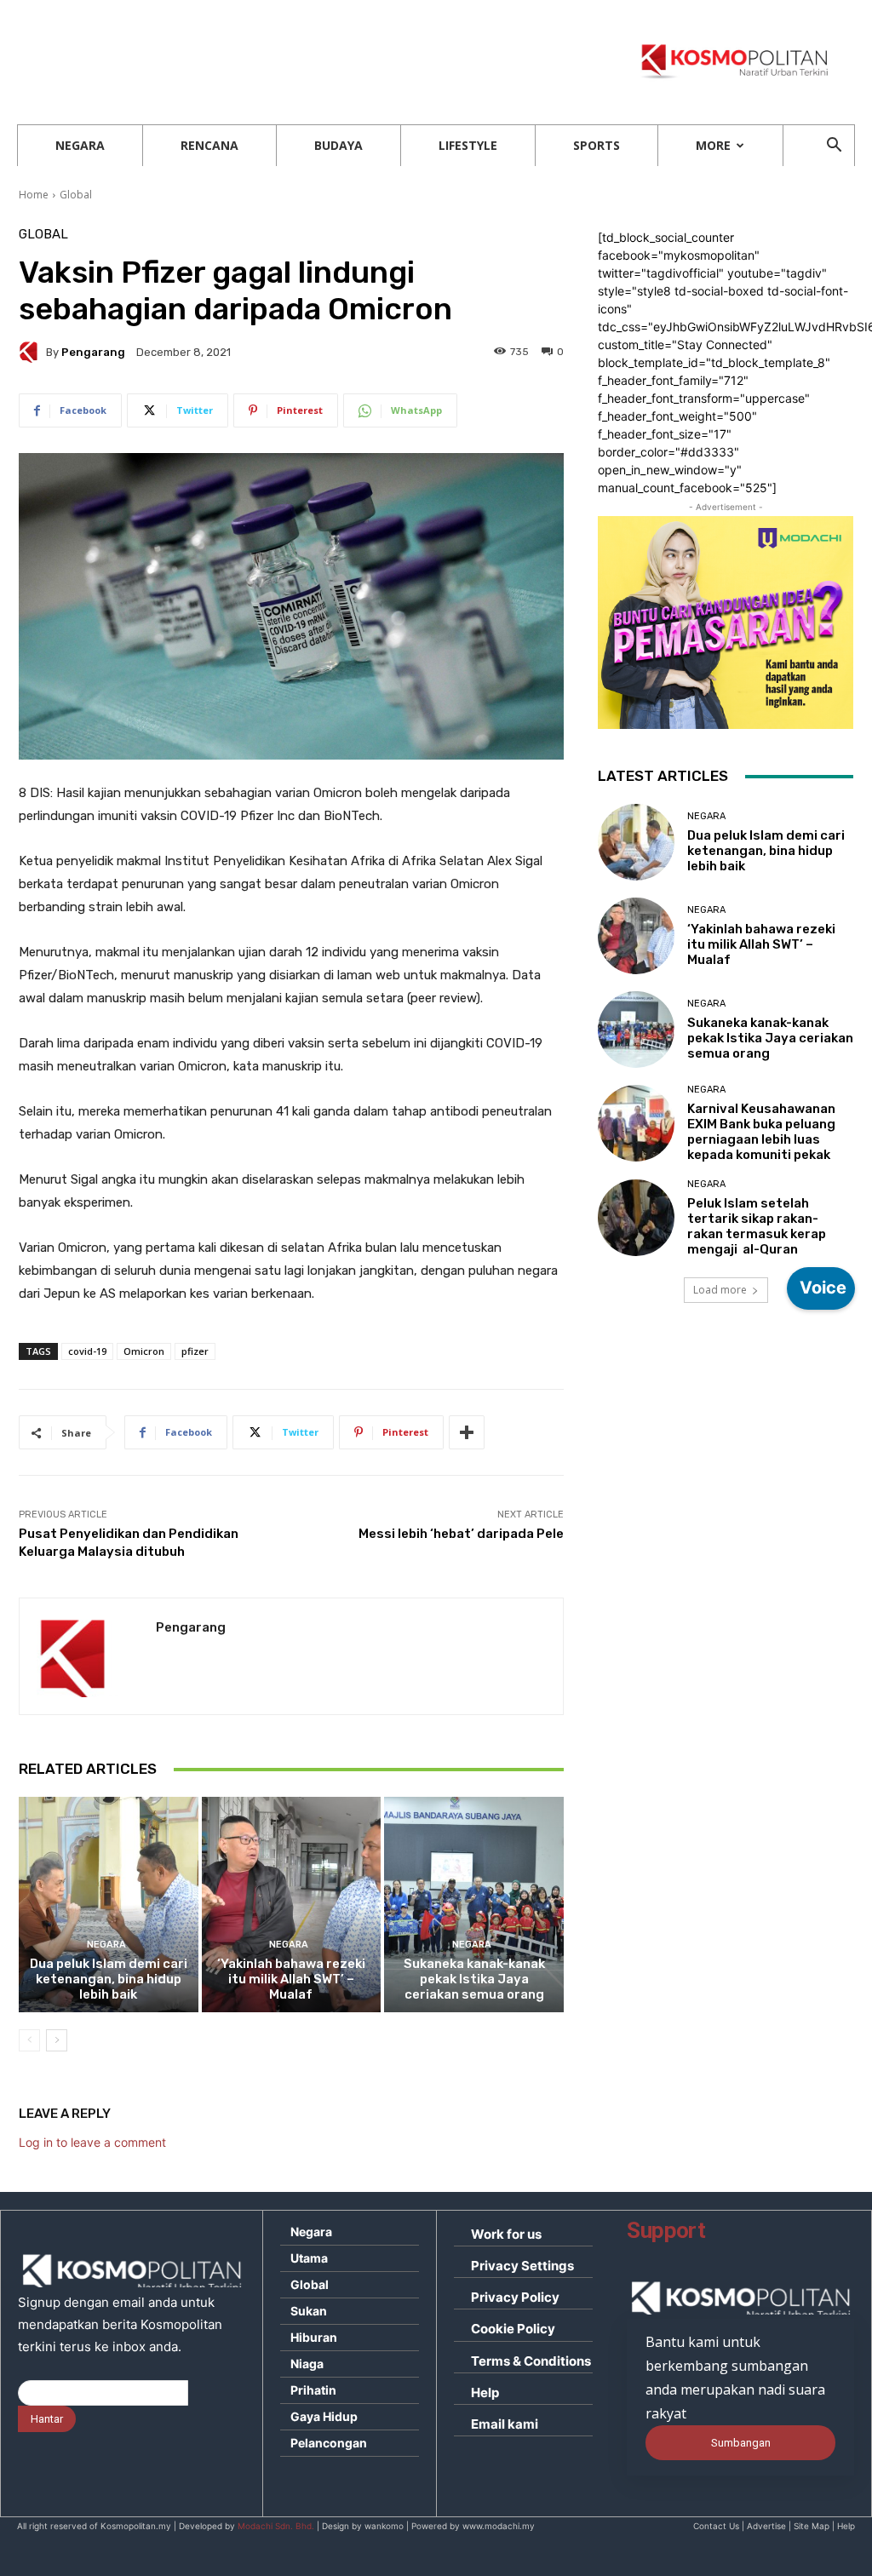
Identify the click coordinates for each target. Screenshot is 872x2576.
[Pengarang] (32, 352)
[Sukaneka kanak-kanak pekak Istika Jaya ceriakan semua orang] (474, 1905)
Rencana (209, 145)
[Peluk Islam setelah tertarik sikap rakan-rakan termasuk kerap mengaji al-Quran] (636, 1218)
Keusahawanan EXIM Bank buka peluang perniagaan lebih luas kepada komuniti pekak (761, 1132)
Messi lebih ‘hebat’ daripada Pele (461, 1534)
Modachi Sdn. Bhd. (276, 2526)
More (713, 145)
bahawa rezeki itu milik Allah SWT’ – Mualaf (291, 1979)
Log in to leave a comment (92, 2142)
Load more (720, 1290)
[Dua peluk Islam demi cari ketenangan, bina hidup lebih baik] (109, 1905)
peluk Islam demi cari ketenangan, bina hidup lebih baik (109, 1979)
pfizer (195, 1351)
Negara (80, 145)
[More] (467, 1432)
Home (34, 195)
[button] (834, 147)
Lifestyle (468, 145)
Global (76, 195)
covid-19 (87, 1351)
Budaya (338, 145)
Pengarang (93, 352)
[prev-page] (29, 2040)
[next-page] (57, 2040)
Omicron (144, 1351)
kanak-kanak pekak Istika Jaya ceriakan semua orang (474, 1979)
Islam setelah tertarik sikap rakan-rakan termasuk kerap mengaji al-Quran (757, 1226)
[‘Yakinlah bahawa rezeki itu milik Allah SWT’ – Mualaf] (292, 1905)
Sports (597, 145)
